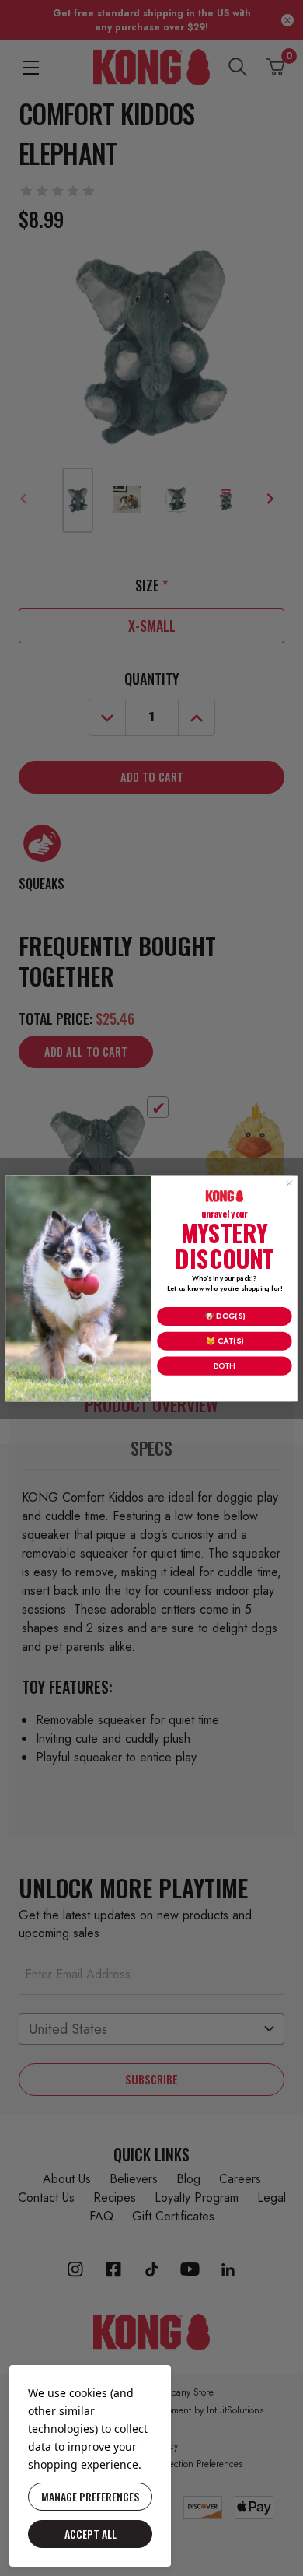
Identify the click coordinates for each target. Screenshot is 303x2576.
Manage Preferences (90, 2496)
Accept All (91, 2534)
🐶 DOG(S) (225, 1316)
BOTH (224, 1365)
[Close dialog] (289, 1183)
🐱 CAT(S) (225, 1341)
